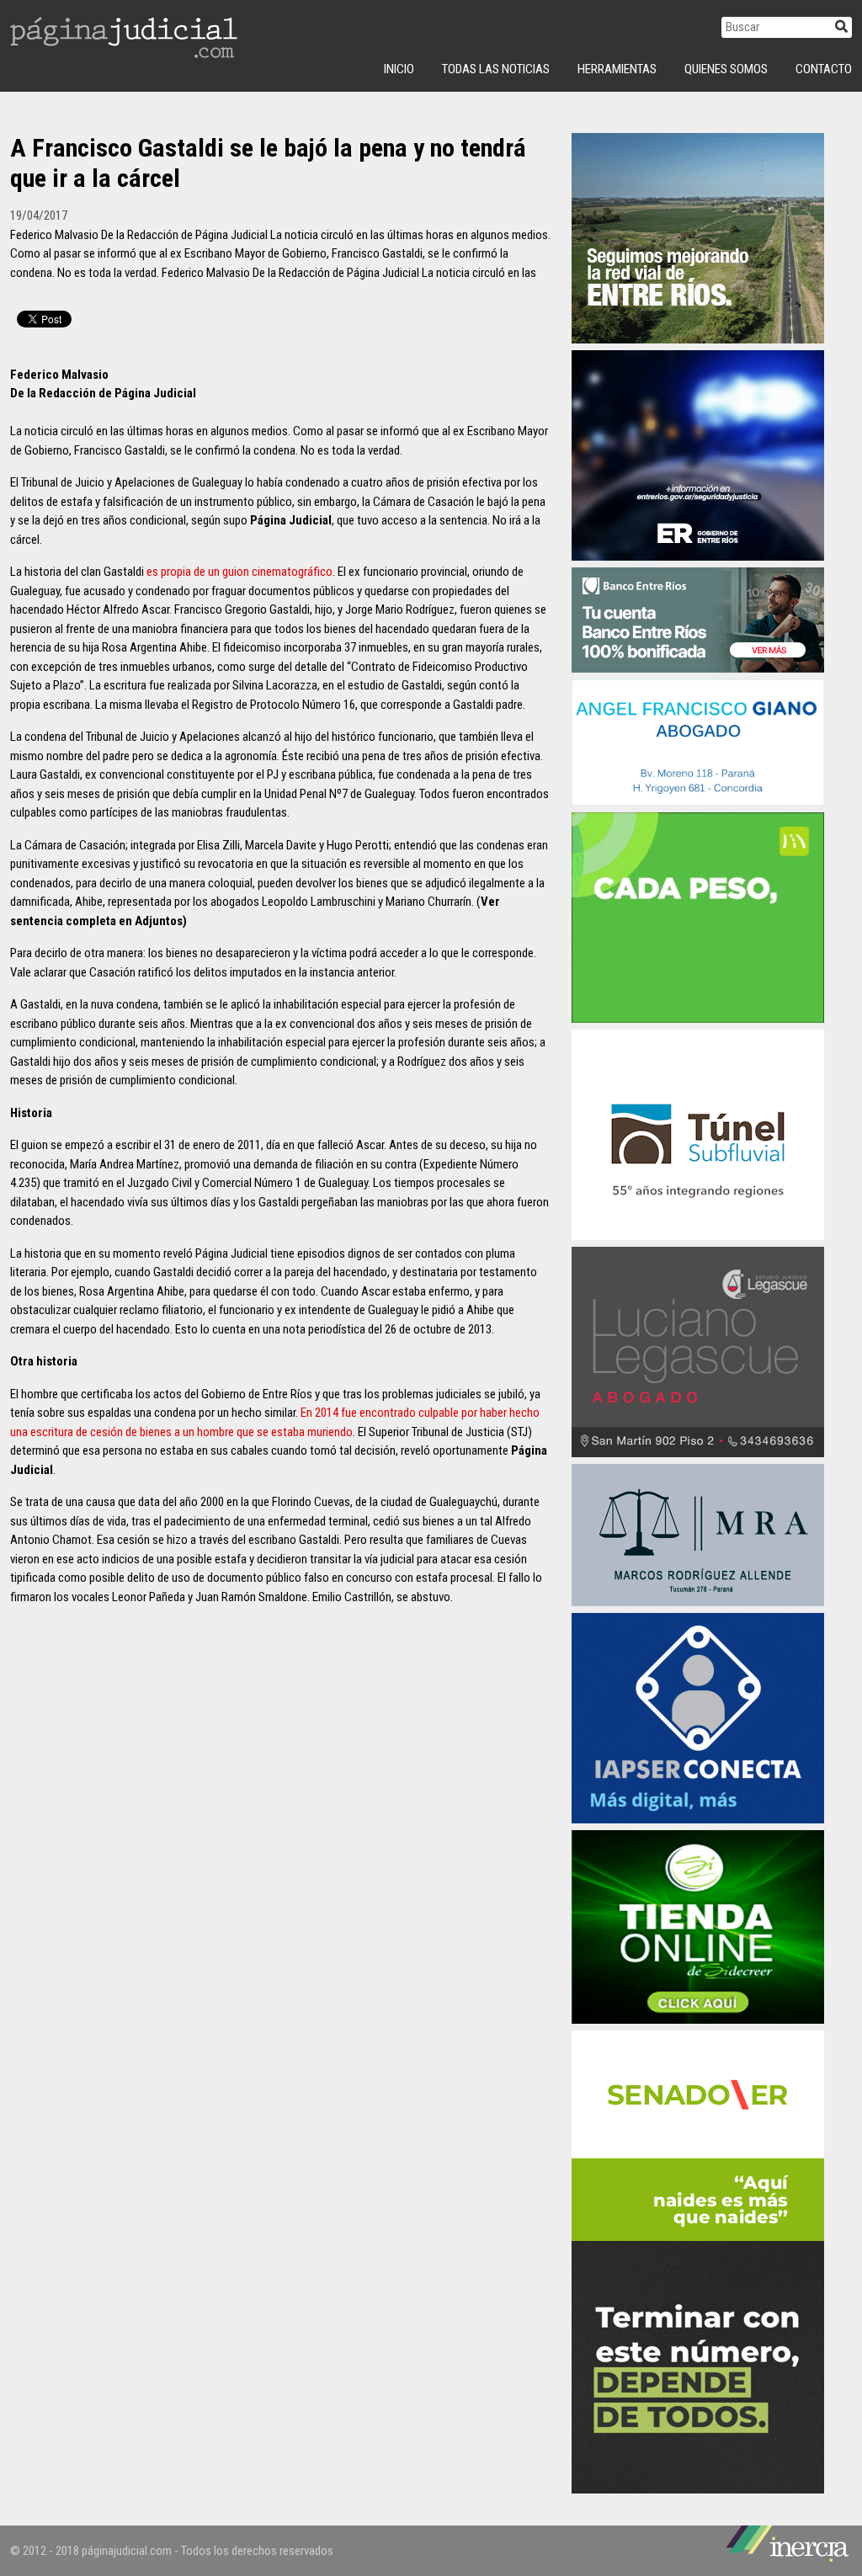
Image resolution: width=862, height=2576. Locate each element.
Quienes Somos (726, 69)
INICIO (399, 69)
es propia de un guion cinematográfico (239, 572)
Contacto (824, 69)
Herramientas (617, 69)
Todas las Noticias (496, 69)
